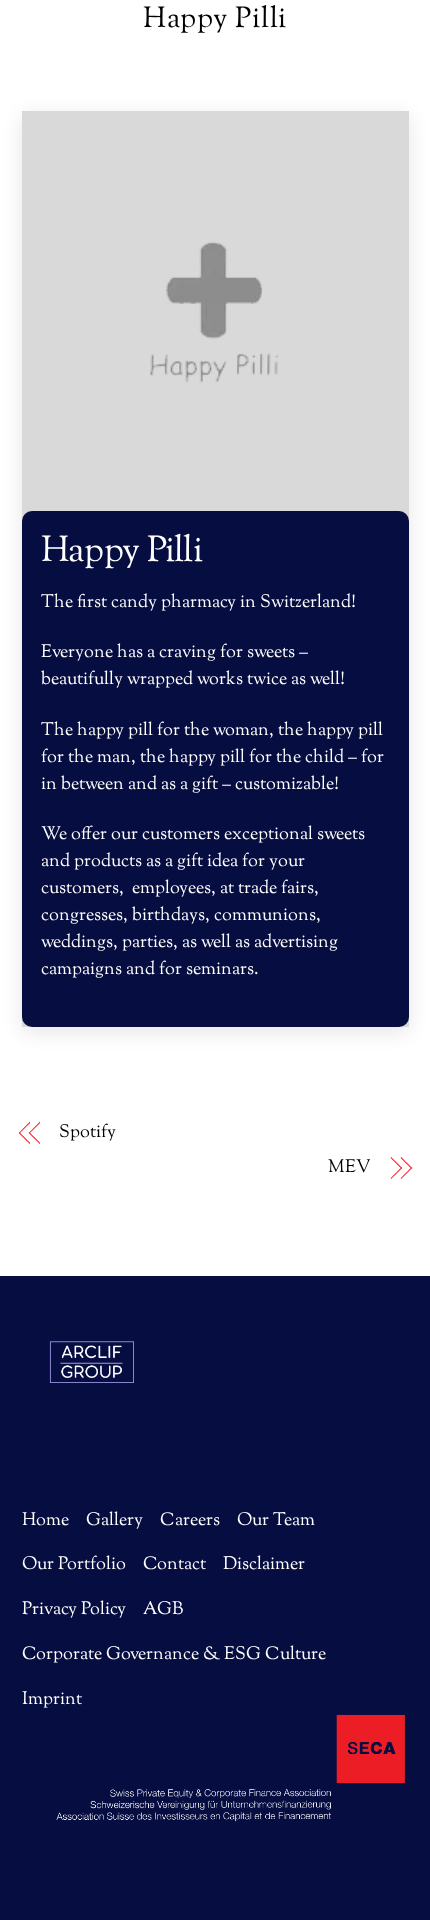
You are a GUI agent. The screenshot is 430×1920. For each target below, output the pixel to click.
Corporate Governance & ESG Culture (174, 1655)
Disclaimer (264, 1565)
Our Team (276, 1521)
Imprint (52, 1700)
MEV (349, 1168)
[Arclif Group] (92, 1423)
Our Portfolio (74, 1565)
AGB (163, 1610)
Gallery (114, 1521)
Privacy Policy (74, 1610)
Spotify (87, 1133)
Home (45, 1521)
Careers (190, 1521)
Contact (174, 1565)
